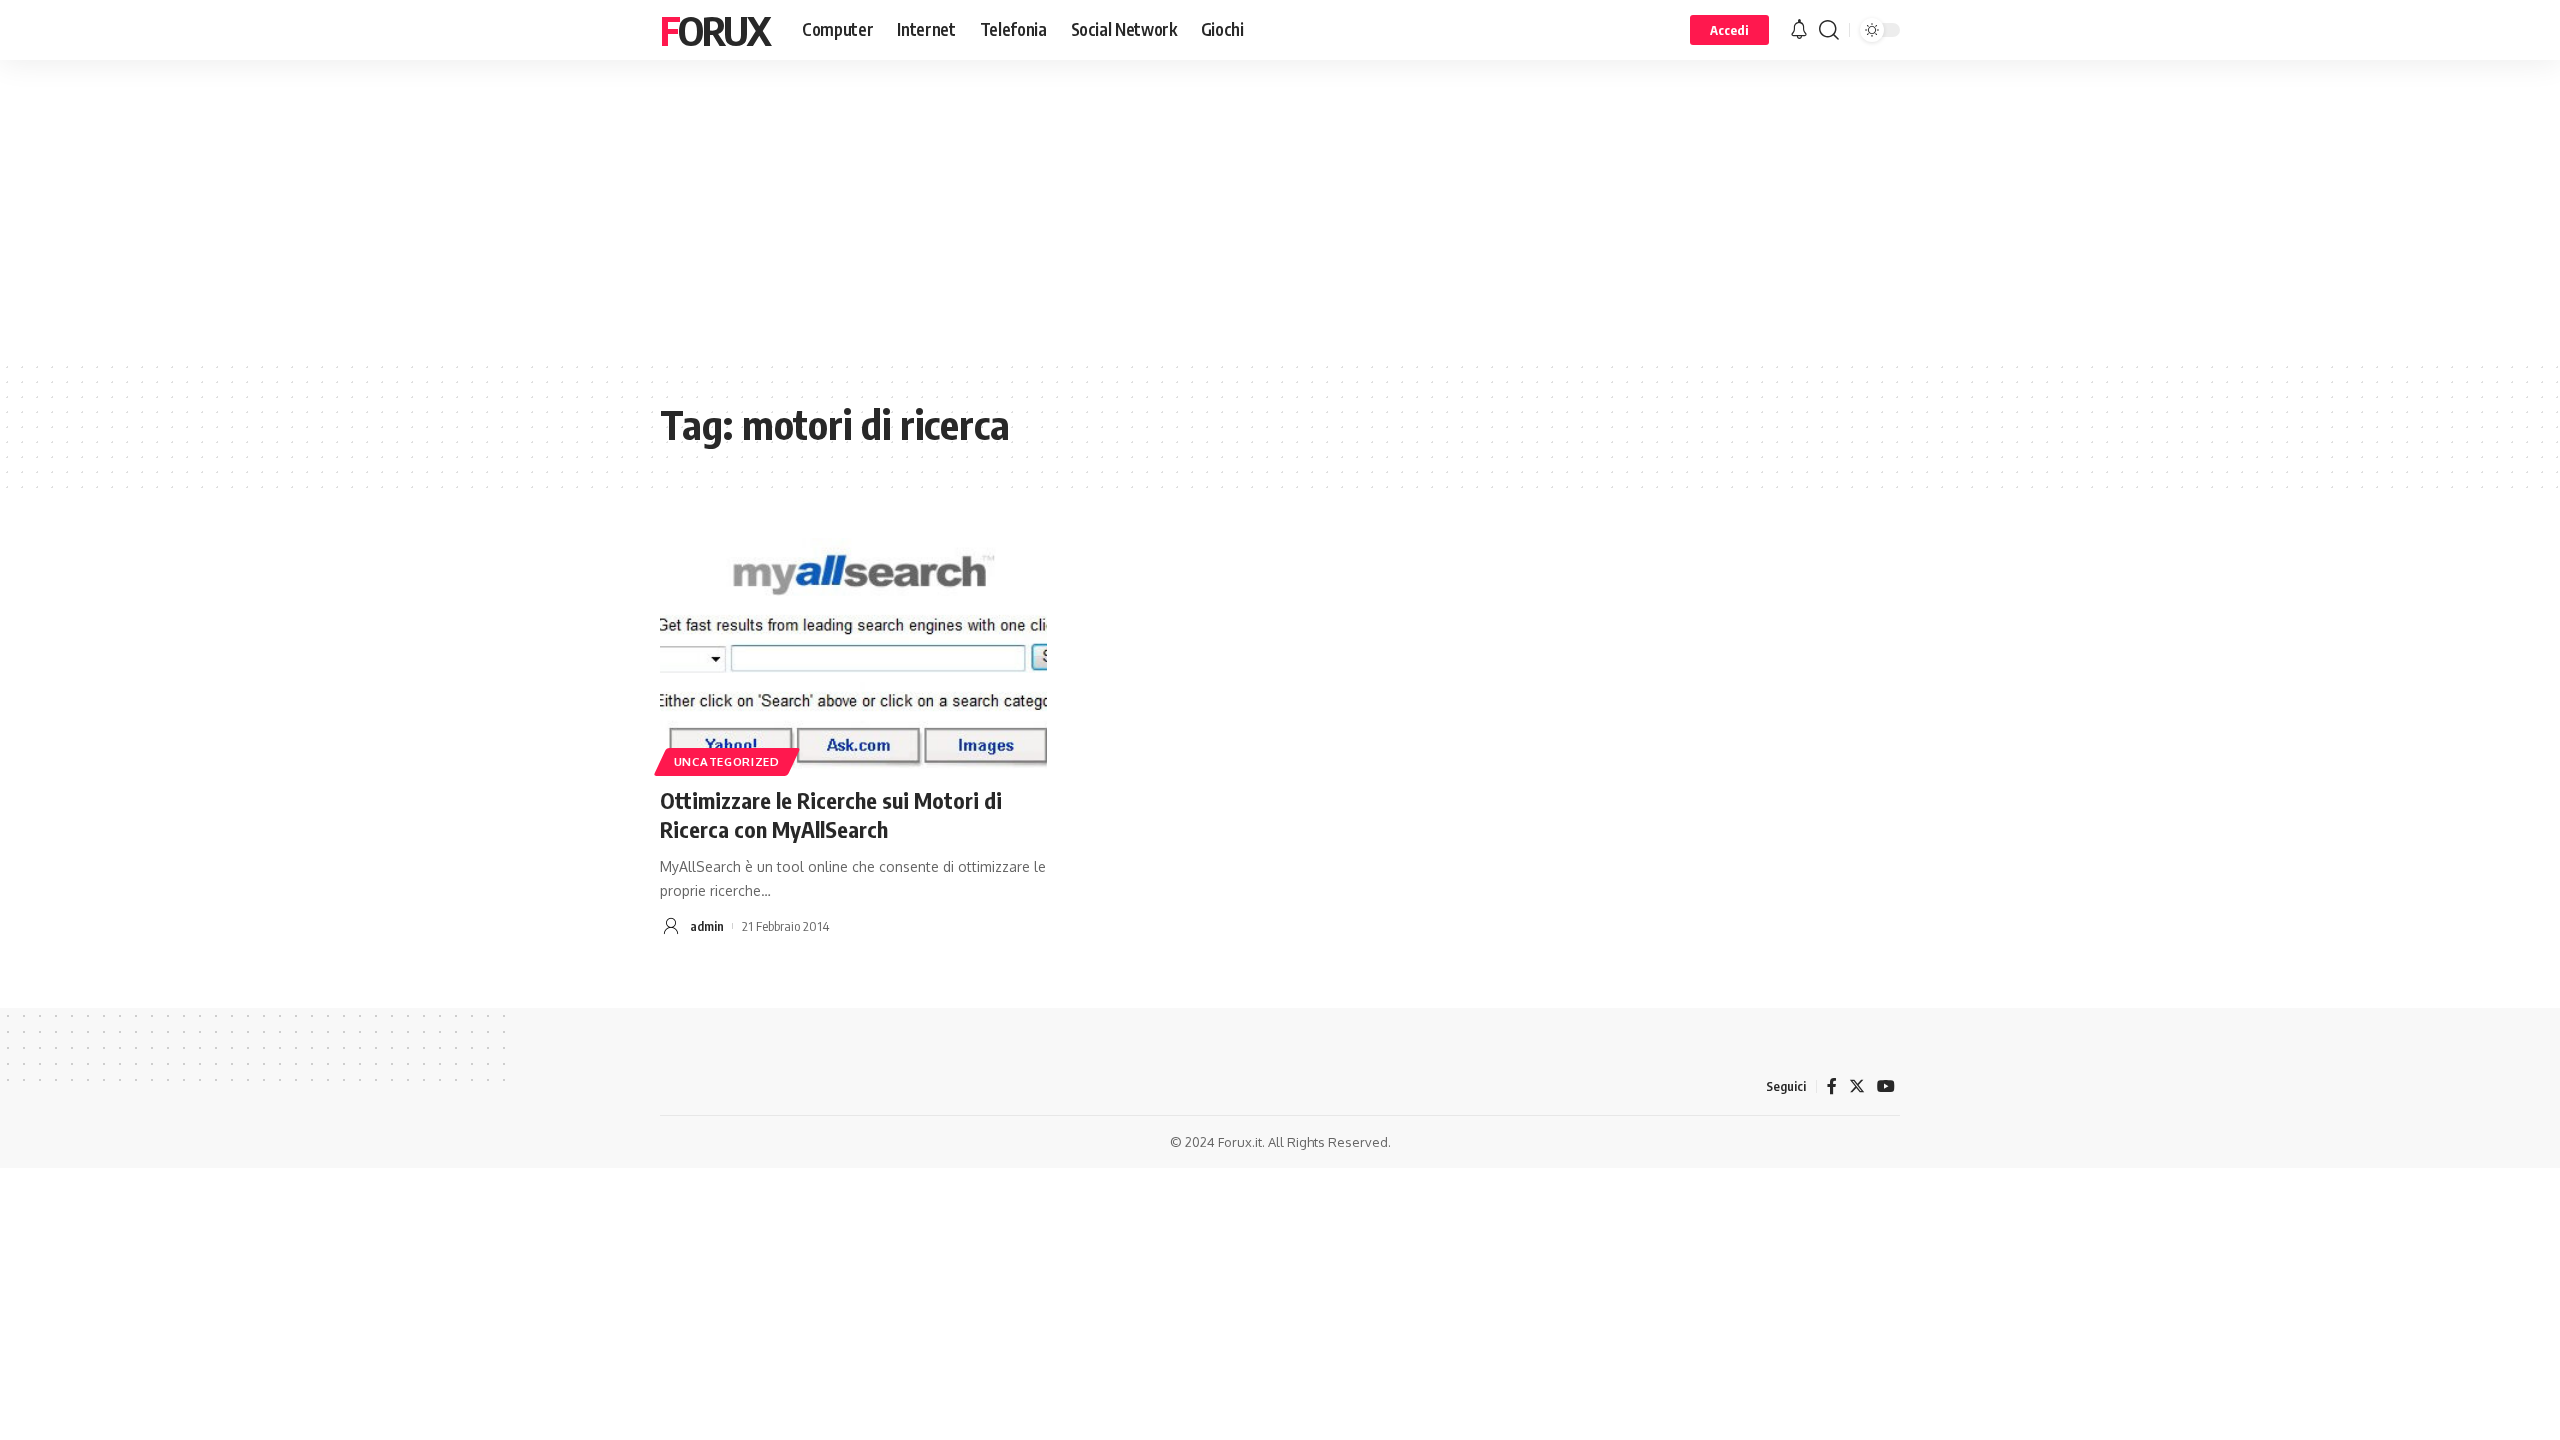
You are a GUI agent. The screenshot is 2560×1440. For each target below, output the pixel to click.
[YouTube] (1886, 1086)
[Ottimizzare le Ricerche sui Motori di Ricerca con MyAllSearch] (853, 654)
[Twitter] (1857, 1086)
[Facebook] (1832, 1086)
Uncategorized (727, 761)
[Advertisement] (1280, 210)
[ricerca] (1829, 30)
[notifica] (1799, 30)
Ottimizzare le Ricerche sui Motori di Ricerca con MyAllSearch (831, 814)
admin (707, 926)
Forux (715, 30)
